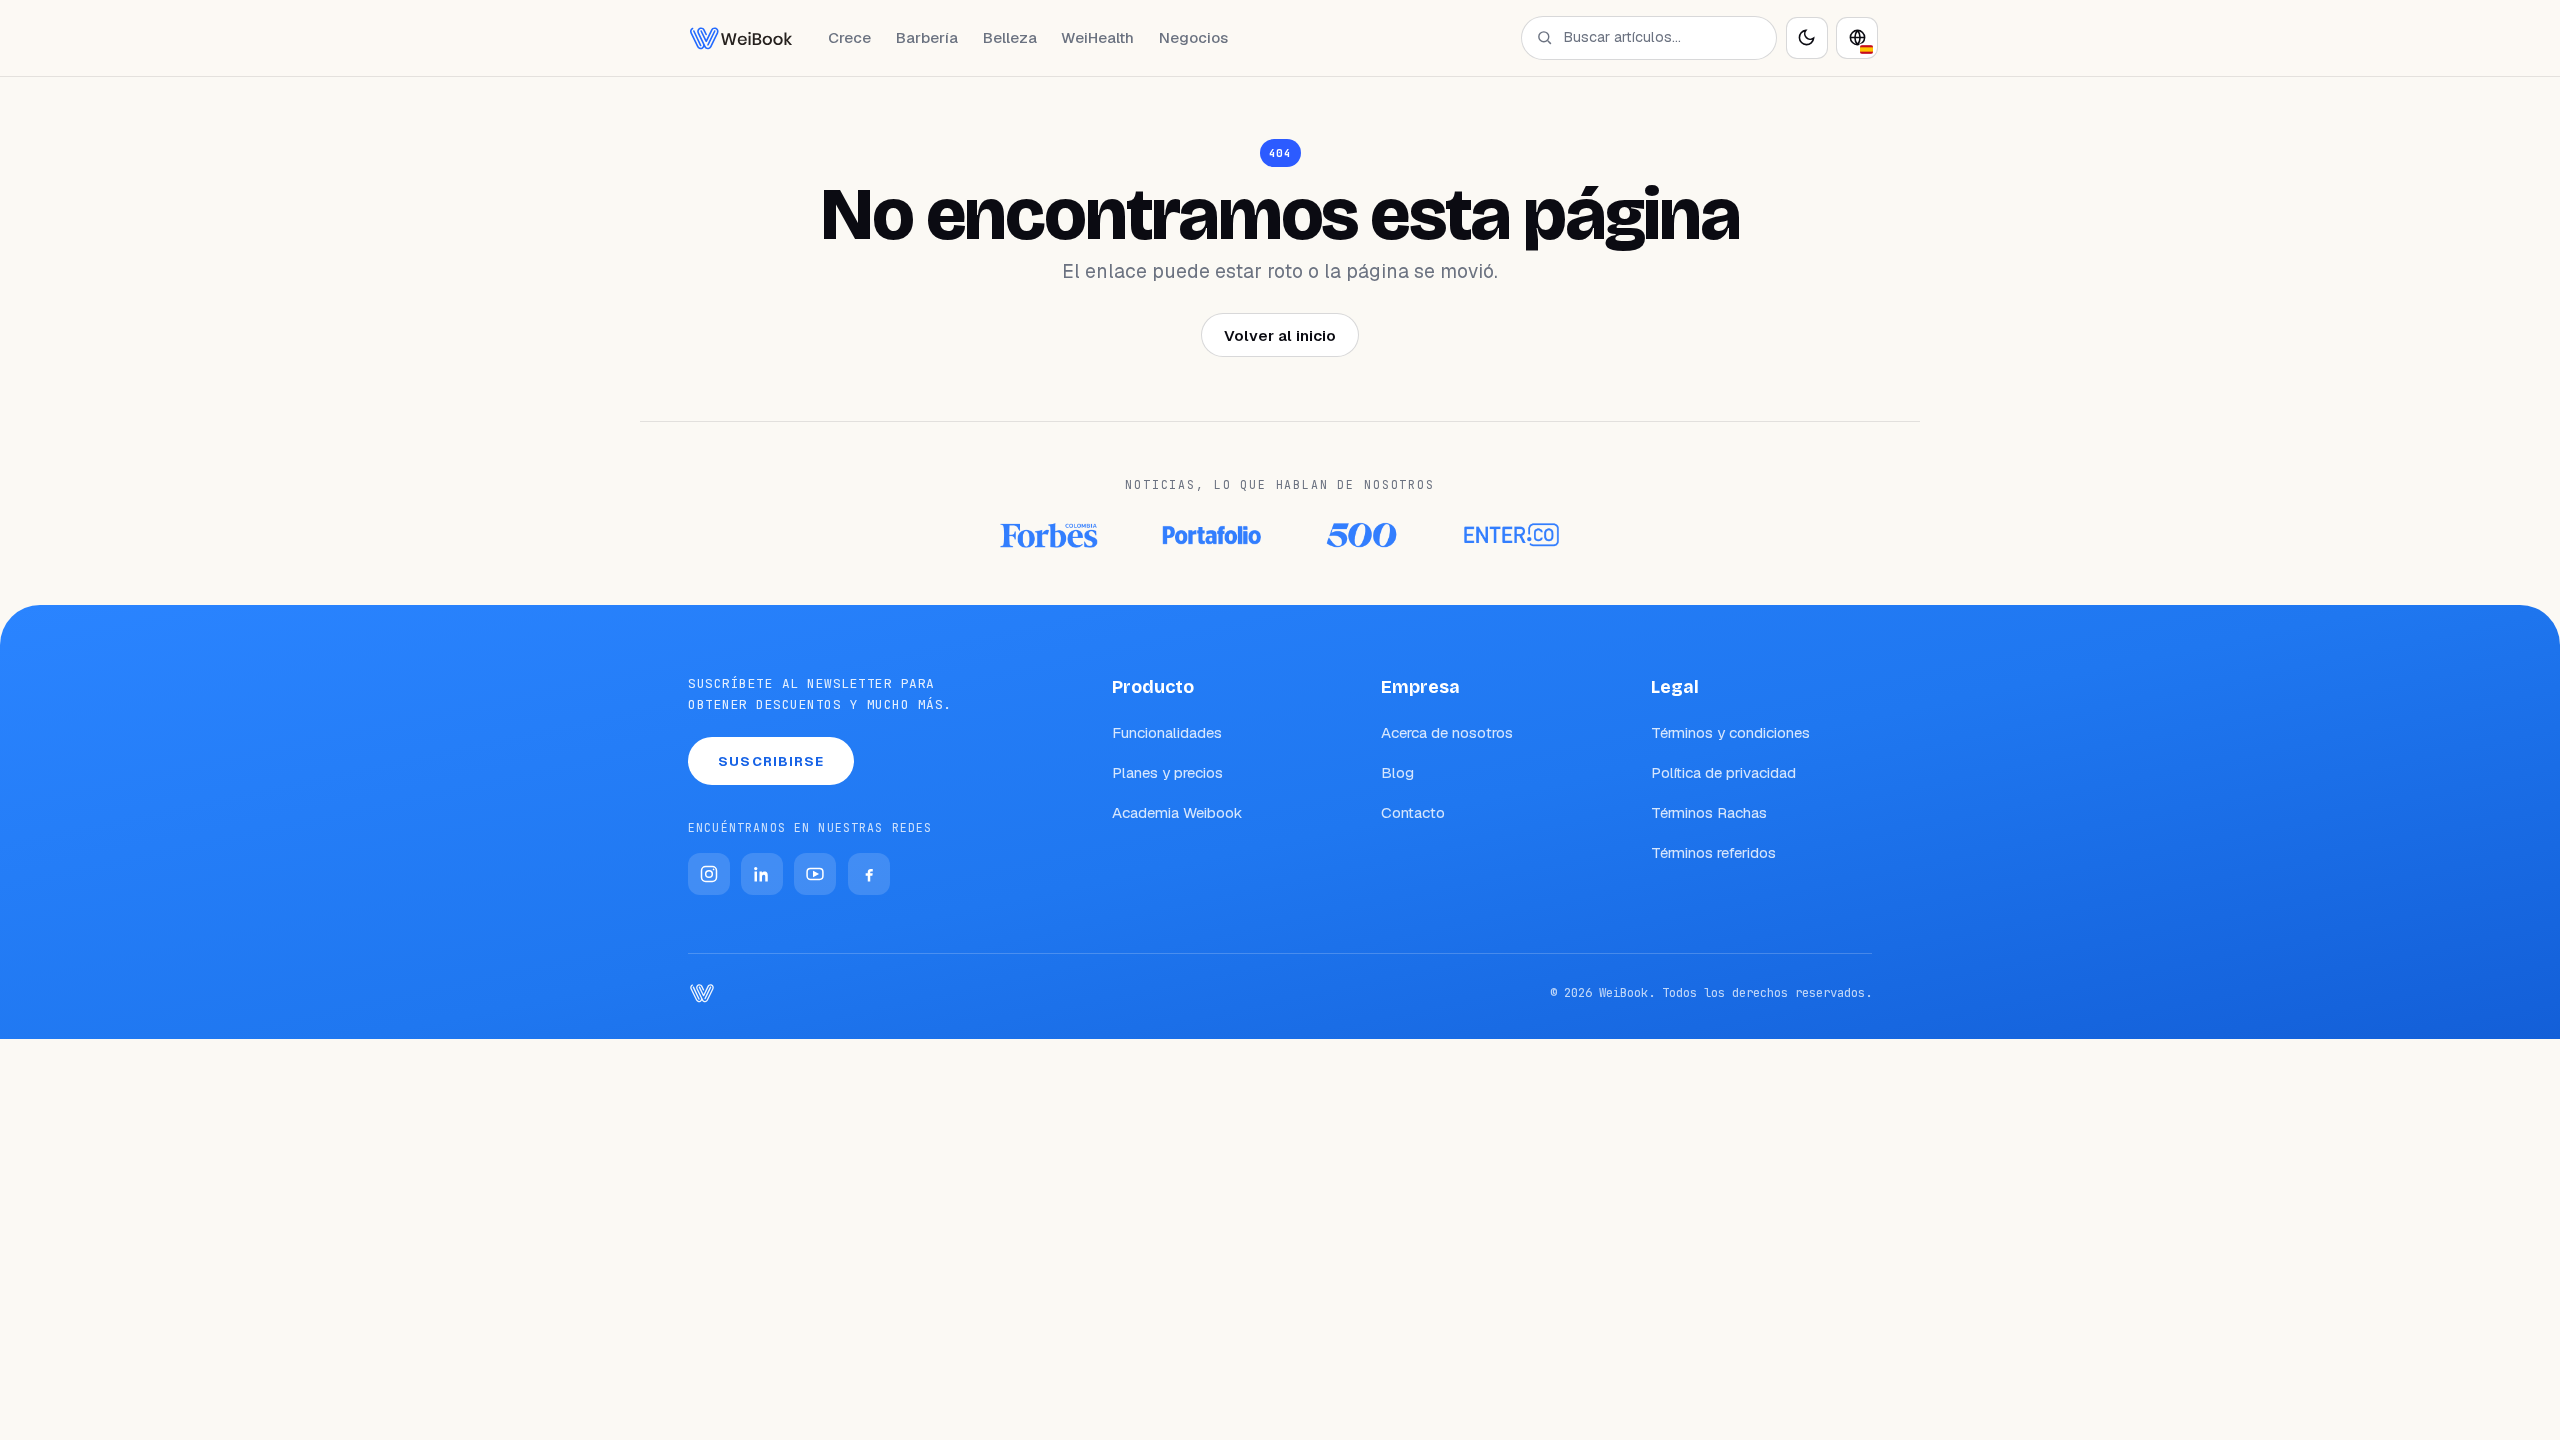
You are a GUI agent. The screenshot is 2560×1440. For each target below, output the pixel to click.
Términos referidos (1713, 852)
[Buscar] (1544, 37)
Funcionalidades (1167, 732)
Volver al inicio (1280, 335)
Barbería (927, 37)
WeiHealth (1097, 37)
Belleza (1010, 37)
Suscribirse (771, 761)
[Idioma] (1857, 38)
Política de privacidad (1723, 772)
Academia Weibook (1177, 812)
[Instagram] (709, 874)
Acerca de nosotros (1447, 732)
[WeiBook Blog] (741, 38)
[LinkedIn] (762, 874)
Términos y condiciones (1730, 732)
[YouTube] (815, 874)
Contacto (1413, 812)
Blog (1397, 772)
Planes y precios (1167, 772)
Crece (849, 37)
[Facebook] (869, 874)
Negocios (1193, 37)
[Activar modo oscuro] (1807, 38)
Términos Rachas (1709, 812)
